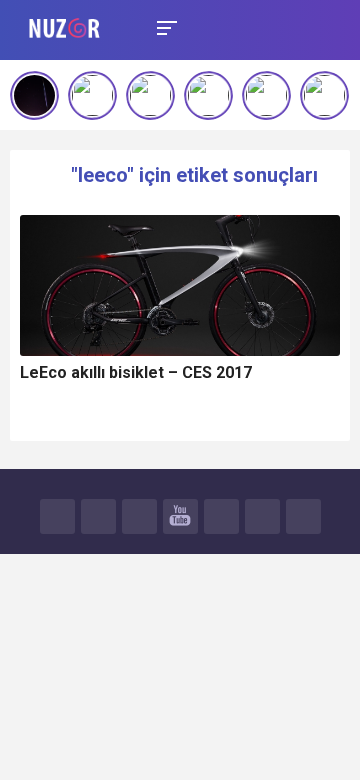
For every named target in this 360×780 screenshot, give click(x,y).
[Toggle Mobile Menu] (164, 26)
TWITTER (98, 516)
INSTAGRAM (221, 516)
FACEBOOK (57, 516)
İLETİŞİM (303, 516)
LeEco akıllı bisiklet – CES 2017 (136, 372)
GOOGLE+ (139, 516)
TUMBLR (262, 516)
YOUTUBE (180, 516)
